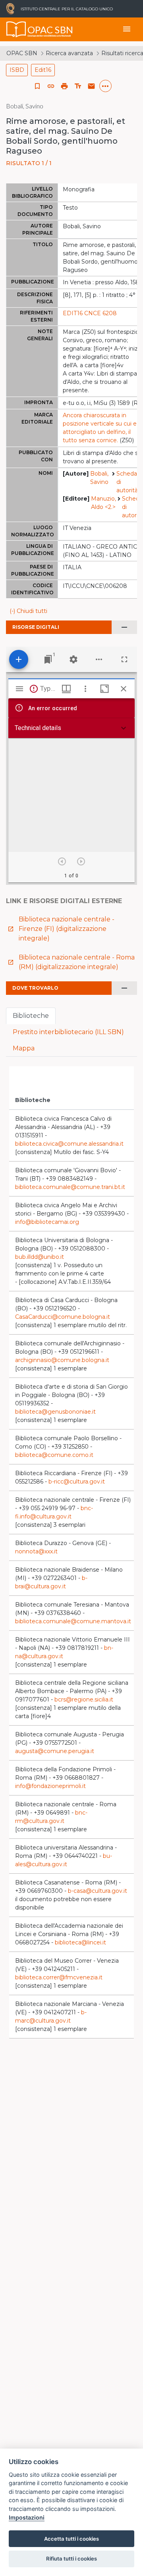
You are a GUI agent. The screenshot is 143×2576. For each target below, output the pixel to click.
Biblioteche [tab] (31, 1016)
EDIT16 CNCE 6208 (90, 313)
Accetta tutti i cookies (71, 2539)
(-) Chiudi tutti (28, 611)
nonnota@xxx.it (36, 1551)
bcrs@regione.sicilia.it (84, 1699)
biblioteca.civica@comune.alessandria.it (69, 1144)
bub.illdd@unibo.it (40, 1257)
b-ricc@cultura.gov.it (77, 1482)
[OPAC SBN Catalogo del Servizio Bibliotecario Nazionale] (16, 29)
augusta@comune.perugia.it (55, 1751)
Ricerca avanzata (69, 53)
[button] (51, 86)
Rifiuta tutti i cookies (71, 2559)
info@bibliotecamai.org (47, 1222)
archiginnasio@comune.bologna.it (62, 1360)
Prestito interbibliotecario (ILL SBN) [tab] (68, 1032)
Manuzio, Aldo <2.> (103, 503)
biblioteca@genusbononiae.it (55, 1412)
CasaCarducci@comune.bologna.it (63, 1317)
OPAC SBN (22, 53)
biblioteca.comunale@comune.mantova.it (73, 1621)
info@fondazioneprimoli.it (50, 1786)
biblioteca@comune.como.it (54, 1455)
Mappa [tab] (24, 1048)
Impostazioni (27, 2517)
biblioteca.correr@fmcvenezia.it (59, 1977)
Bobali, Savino (99, 478)
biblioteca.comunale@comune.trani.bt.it (70, 1187)
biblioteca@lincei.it (80, 1942)
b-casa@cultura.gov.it (98, 1891)
